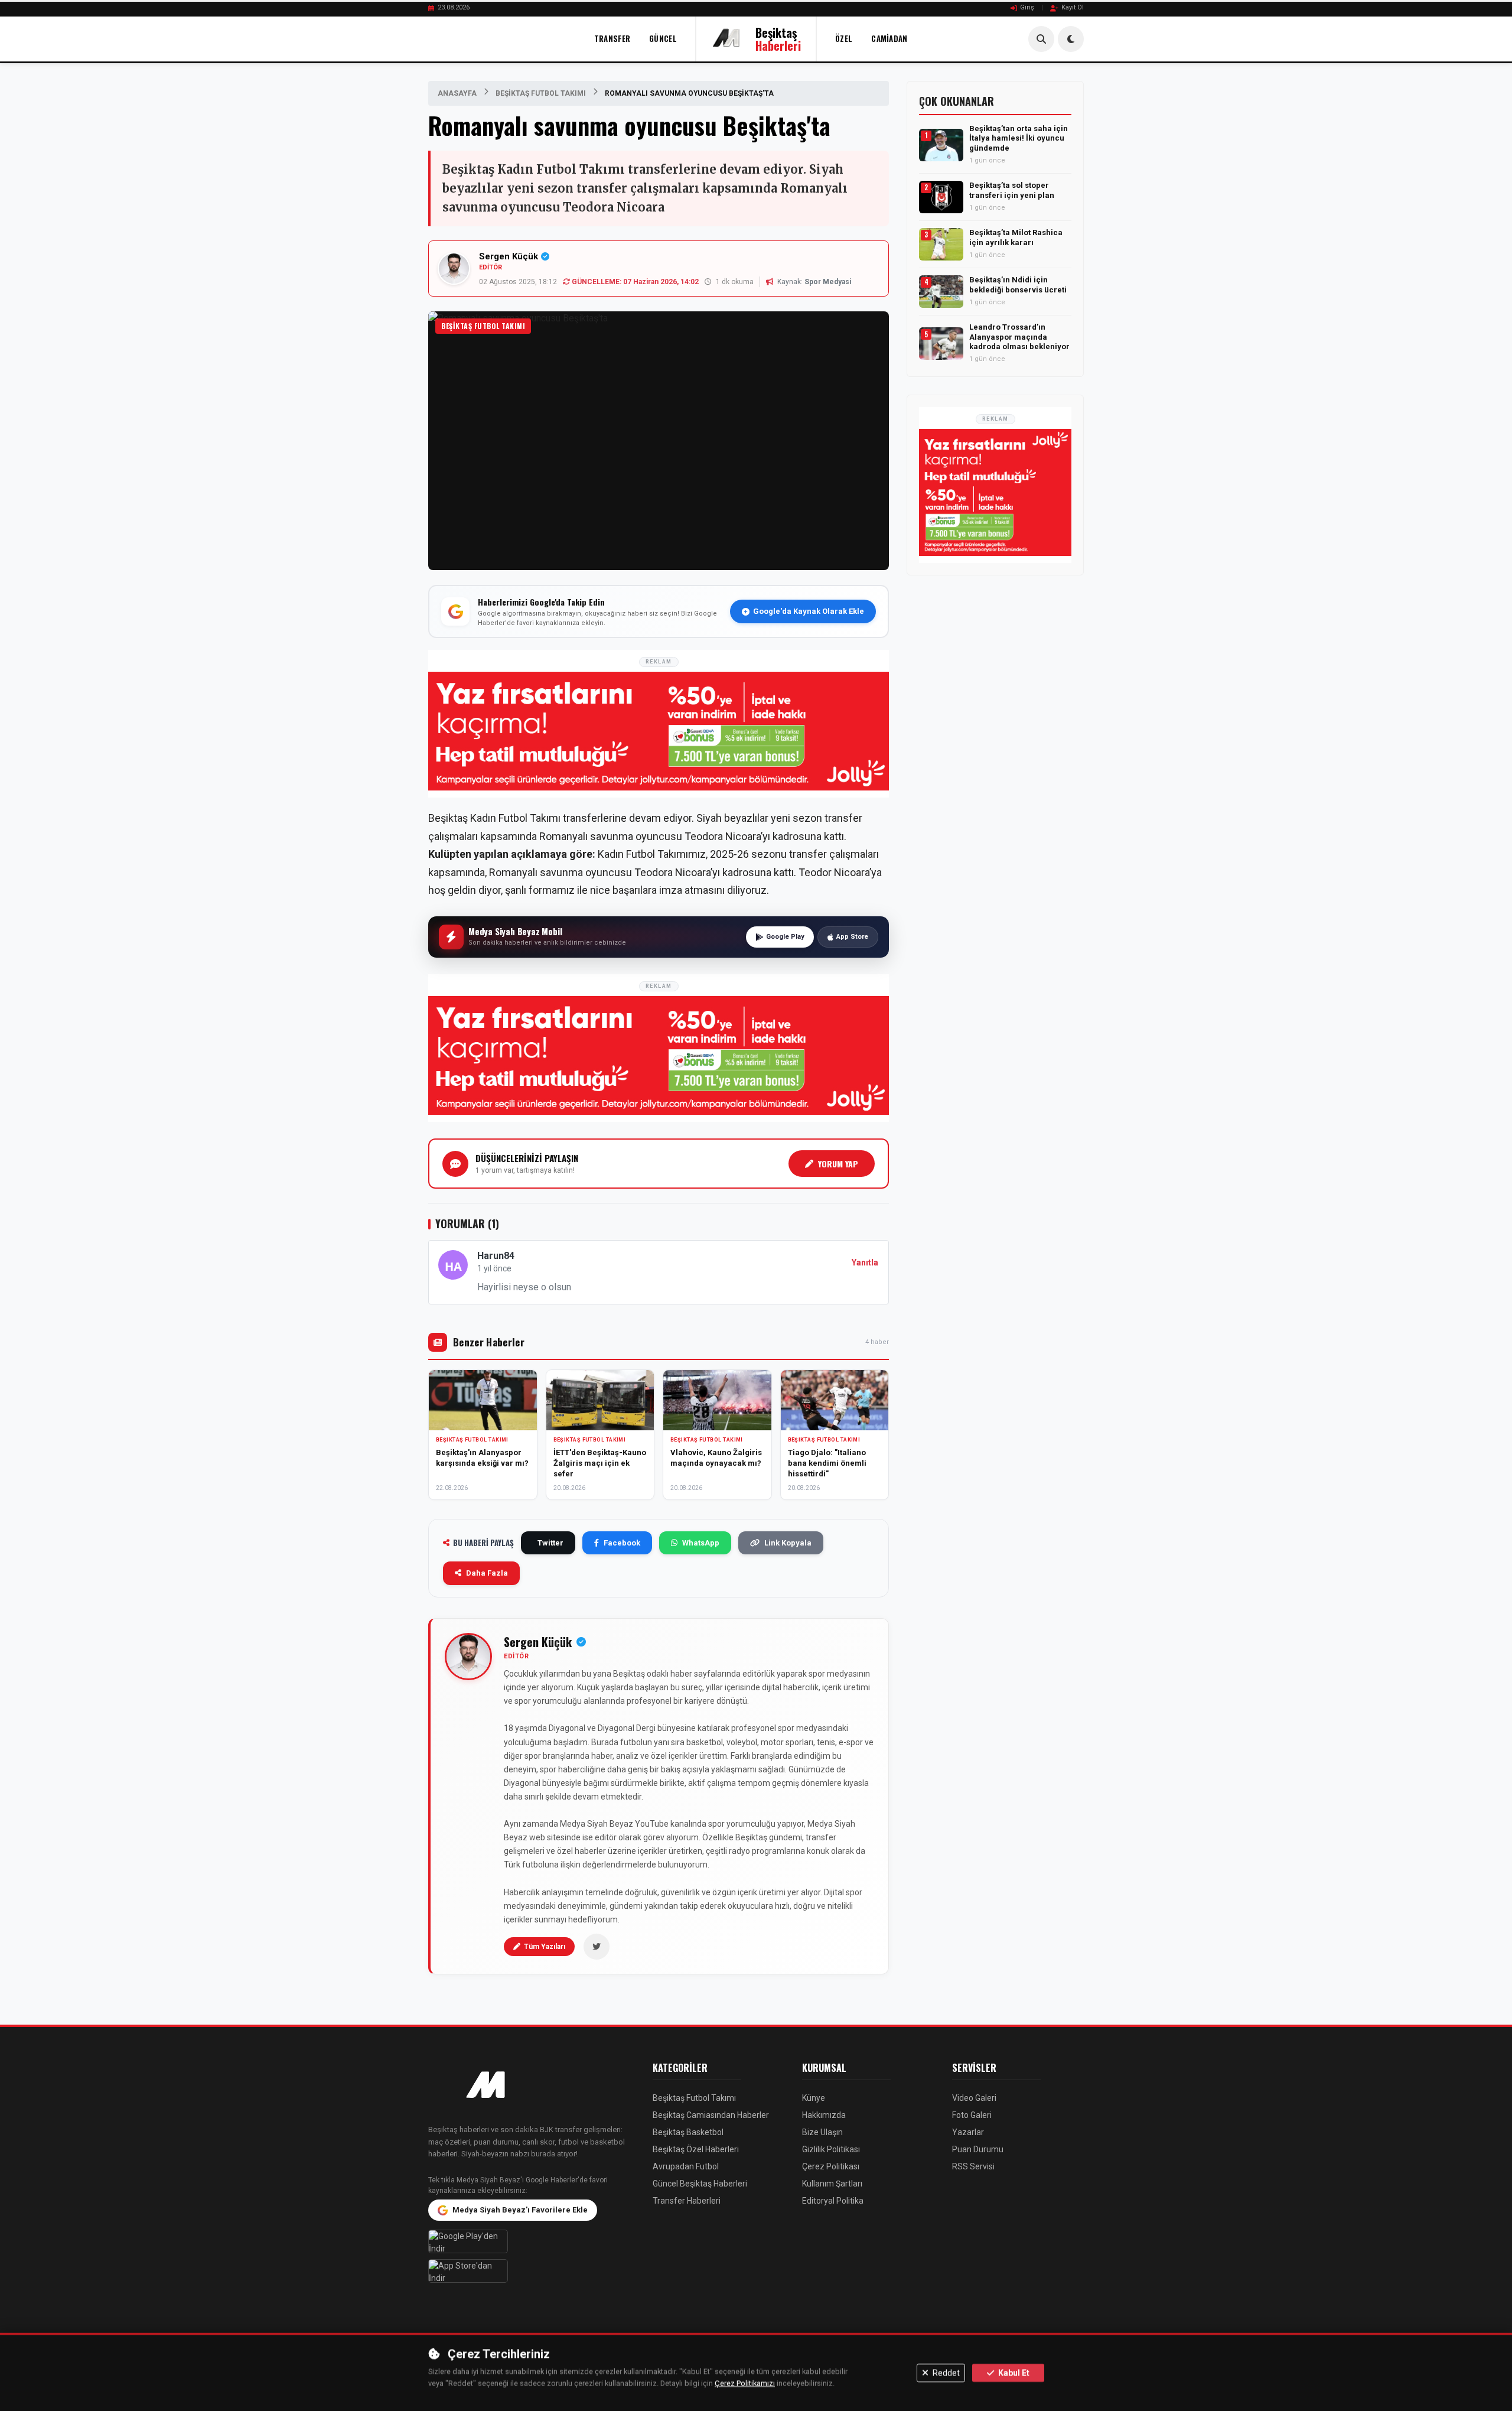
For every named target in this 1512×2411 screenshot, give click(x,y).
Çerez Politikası (831, 2166)
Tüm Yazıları (545, 1947)
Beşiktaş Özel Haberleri (696, 2149)
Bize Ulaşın (822, 2132)
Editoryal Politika (833, 2201)
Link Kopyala (788, 1543)
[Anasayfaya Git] (532, 2086)
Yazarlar (968, 2132)
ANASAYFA (457, 93)
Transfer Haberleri (687, 2201)
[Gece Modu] (1071, 39)
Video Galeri (974, 2098)
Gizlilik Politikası (831, 2149)
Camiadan (889, 38)
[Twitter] (597, 1947)
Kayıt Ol (1073, 7)
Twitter (550, 1543)
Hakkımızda (824, 2115)
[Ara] (1041, 39)
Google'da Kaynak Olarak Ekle (809, 611)
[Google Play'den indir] (532, 2241)
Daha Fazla (487, 1573)
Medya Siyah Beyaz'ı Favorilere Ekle (520, 2210)
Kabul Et (1013, 2373)
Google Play (785, 937)
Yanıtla (865, 1263)
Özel (844, 38)
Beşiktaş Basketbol (688, 2132)
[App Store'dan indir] (532, 2271)
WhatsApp (701, 1543)
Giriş (1027, 7)
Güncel (663, 38)
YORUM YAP (838, 1164)
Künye (814, 2098)
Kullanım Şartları (832, 2184)
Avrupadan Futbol (686, 2166)
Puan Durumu (978, 2149)
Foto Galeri (972, 2115)
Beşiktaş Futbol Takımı (541, 93)
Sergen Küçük (509, 256)
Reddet (945, 2373)
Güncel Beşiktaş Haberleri (700, 2184)
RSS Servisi (973, 2166)
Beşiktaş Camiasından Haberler (711, 2115)
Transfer (612, 38)
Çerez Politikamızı (745, 2384)
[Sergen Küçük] (468, 1657)
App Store (852, 937)
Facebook (622, 1543)
